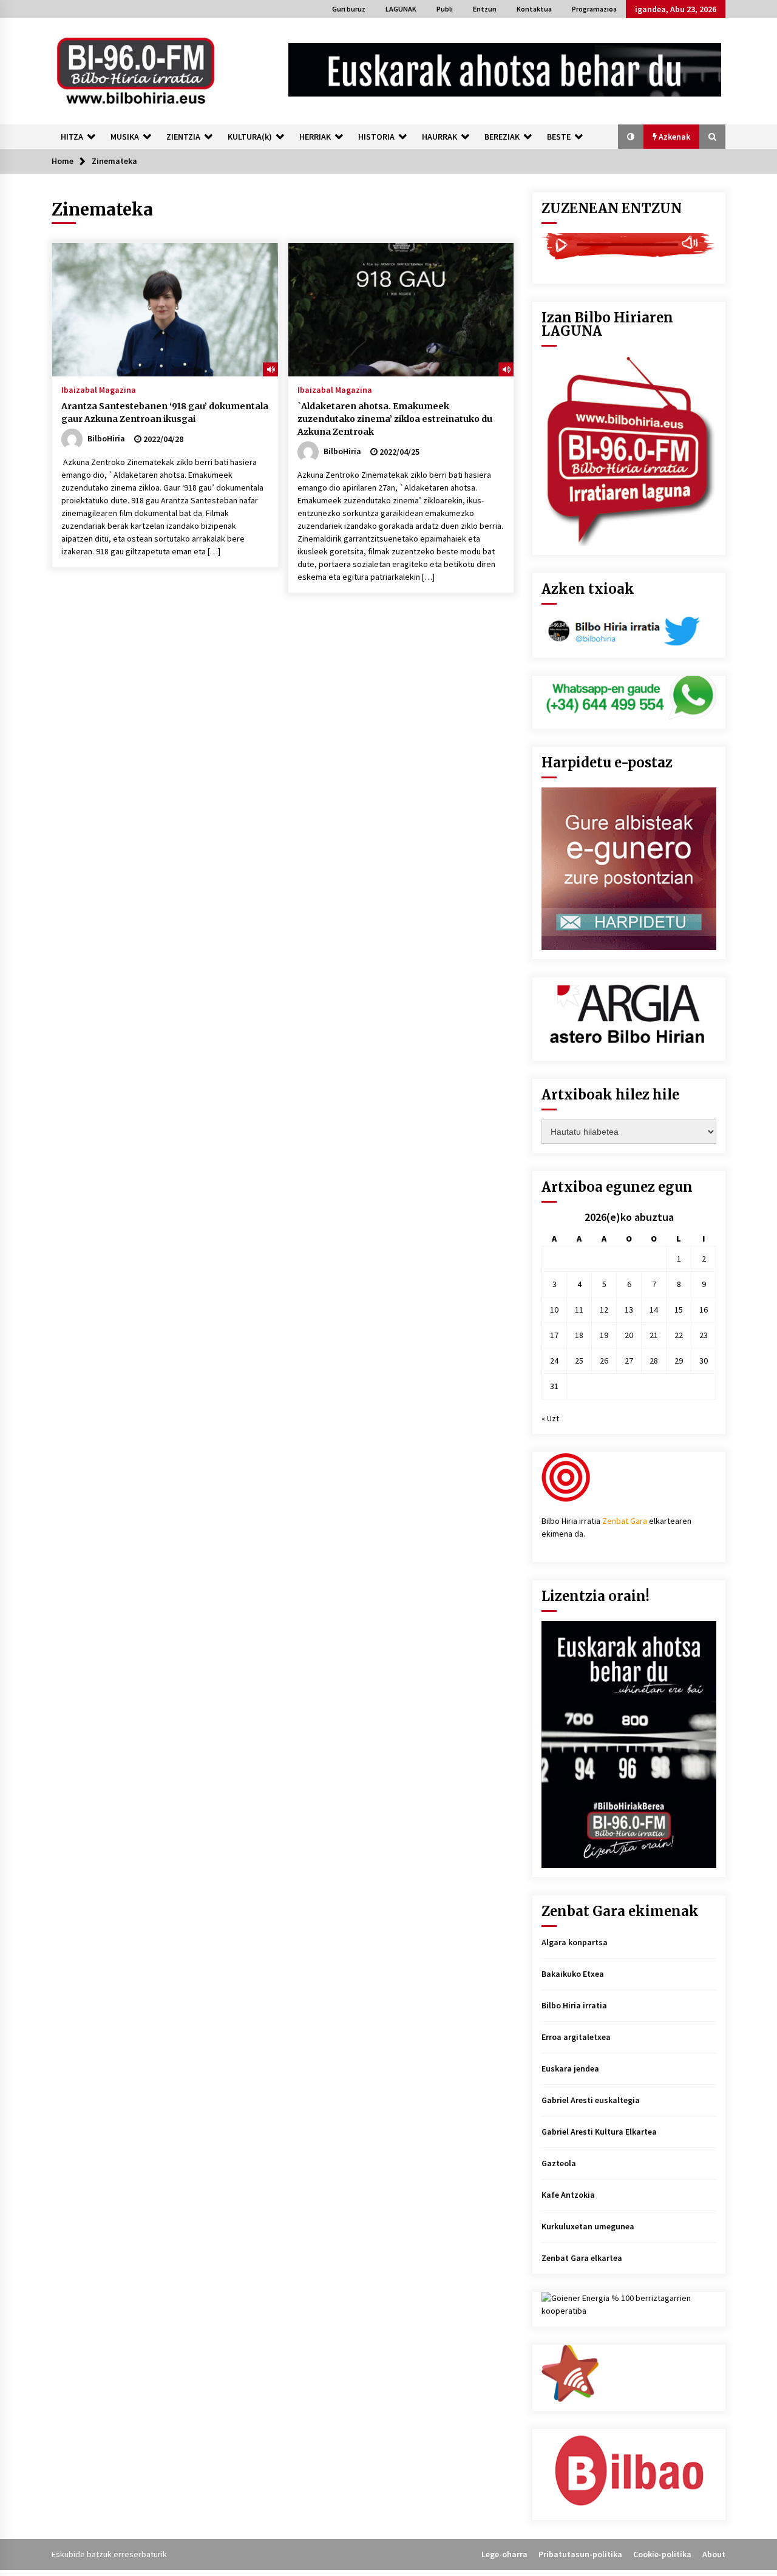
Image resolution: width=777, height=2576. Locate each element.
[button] (631, 137)
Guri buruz (349, 9)
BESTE (559, 137)
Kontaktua (534, 9)
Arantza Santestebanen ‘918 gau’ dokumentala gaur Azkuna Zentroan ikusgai (165, 413)
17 (554, 1335)
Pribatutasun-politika (580, 2554)
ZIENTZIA (183, 137)
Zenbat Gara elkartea (582, 2258)
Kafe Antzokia (568, 2195)
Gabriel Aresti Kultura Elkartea (599, 2132)
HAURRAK (439, 137)
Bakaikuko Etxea (573, 1974)
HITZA (72, 137)
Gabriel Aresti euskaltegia (591, 2100)
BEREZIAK (502, 137)
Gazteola (559, 2163)
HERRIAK (315, 137)
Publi (445, 9)
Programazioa (594, 9)
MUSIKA (125, 137)
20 (629, 1335)
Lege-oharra (504, 2554)
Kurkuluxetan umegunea (588, 2226)
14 (654, 1310)
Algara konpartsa (575, 1942)
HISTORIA (376, 137)
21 (654, 1335)
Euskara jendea (570, 2068)
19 (604, 1335)
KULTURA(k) (250, 137)
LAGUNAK (401, 9)
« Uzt (550, 1418)
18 (579, 1335)
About (714, 2554)
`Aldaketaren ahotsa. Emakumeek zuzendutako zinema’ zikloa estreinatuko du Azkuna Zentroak (395, 419)
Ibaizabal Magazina (99, 389)
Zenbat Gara (625, 1521)
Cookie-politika (662, 2554)
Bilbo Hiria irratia (574, 2005)
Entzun (485, 9)
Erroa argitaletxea (576, 2037)
